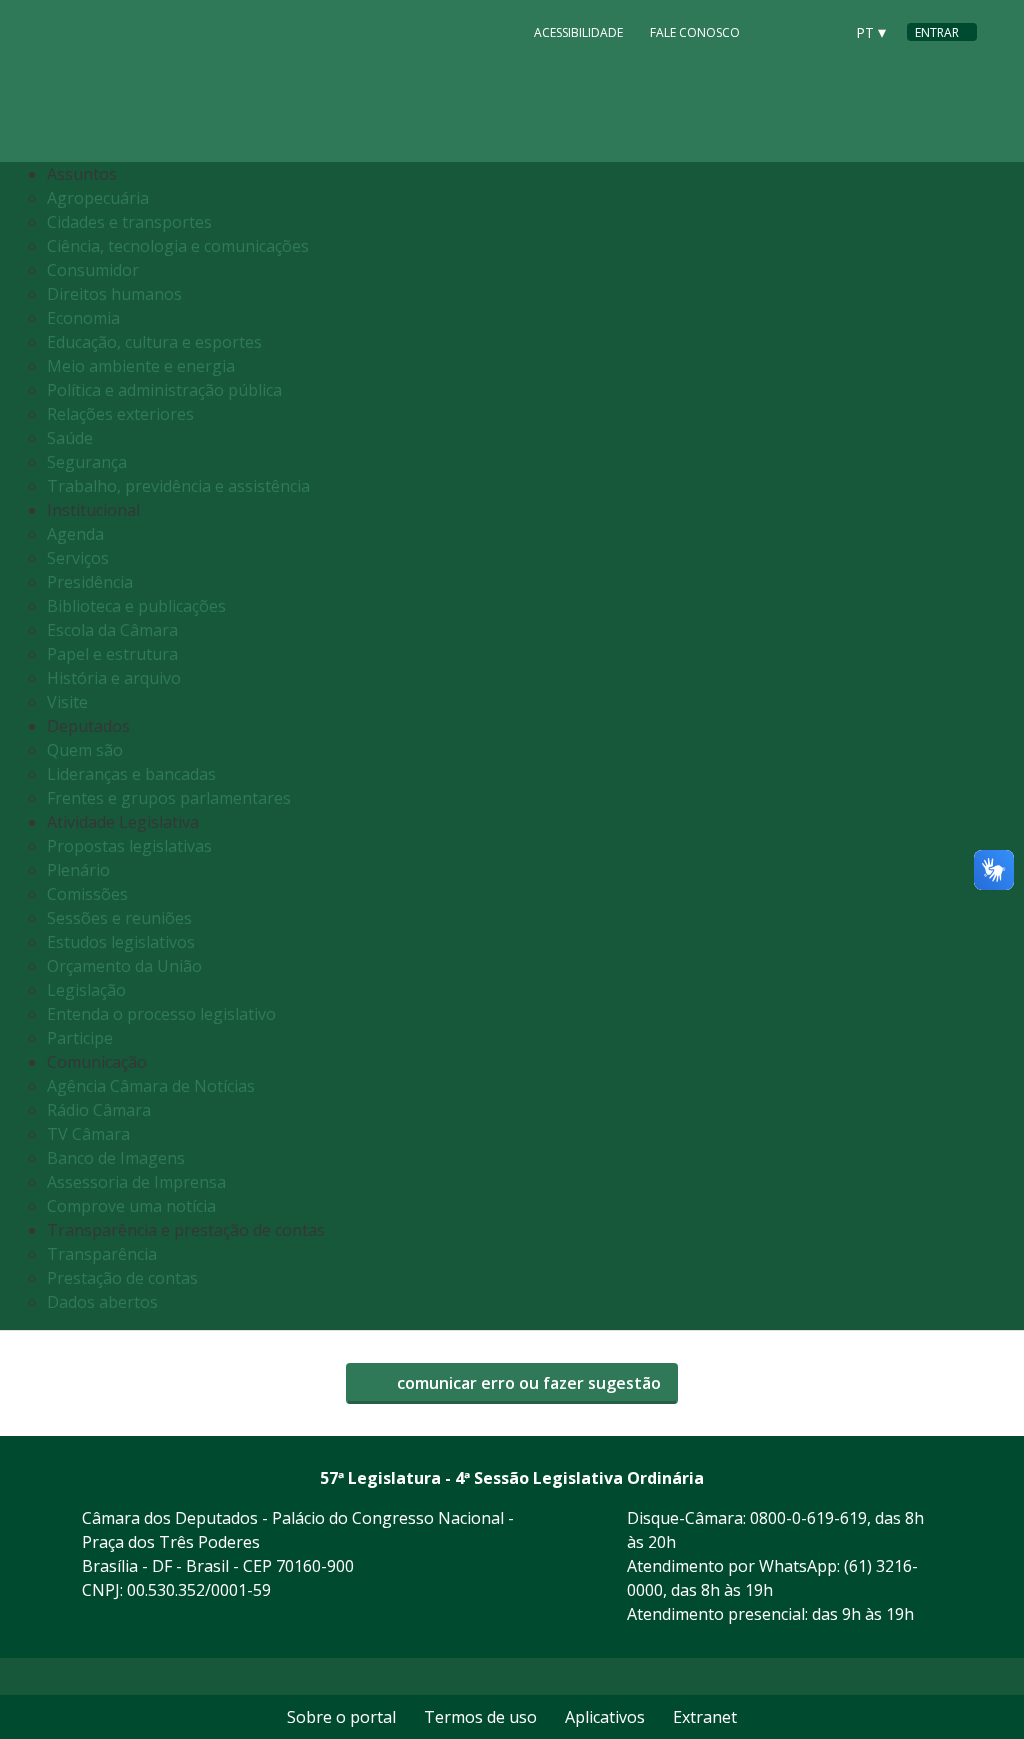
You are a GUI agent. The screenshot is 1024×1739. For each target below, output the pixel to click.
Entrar (937, 32)
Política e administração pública (164, 390)
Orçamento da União (124, 966)
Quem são (85, 750)
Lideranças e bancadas (131, 774)
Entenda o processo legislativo (161, 1014)
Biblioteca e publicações (136, 606)
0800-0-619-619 (808, 1518)
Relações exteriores (120, 414)
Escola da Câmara (112, 630)
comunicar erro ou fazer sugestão (527, 1383)
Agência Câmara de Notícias (151, 1086)
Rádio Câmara (99, 1110)
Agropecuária (98, 198)
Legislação (86, 990)
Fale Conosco (695, 32)
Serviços (78, 558)
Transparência (102, 1254)
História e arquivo (114, 678)
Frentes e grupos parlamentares (169, 798)
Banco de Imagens (116, 1158)
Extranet (705, 1717)
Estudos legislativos (121, 942)
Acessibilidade (578, 32)
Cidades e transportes (129, 222)
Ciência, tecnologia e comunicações (178, 246)
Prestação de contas (122, 1278)
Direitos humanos (114, 294)
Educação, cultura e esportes (154, 342)
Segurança (87, 462)
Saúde (70, 438)
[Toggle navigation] (956, 746)
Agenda (75, 534)
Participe (80, 1038)
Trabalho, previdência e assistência (178, 486)
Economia (83, 318)
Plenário (78, 870)
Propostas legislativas (129, 846)
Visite (67, 702)
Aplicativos (605, 1717)
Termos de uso (480, 1717)
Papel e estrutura (112, 654)
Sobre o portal (341, 1717)
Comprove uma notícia (131, 1206)
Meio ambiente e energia (141, 366)
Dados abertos (102, 1302)
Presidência (90, 582)
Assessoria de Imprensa (136, 1182)
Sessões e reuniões (119, 918)
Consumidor (93, 270)
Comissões (87, 894)
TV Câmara (88, 1134)
